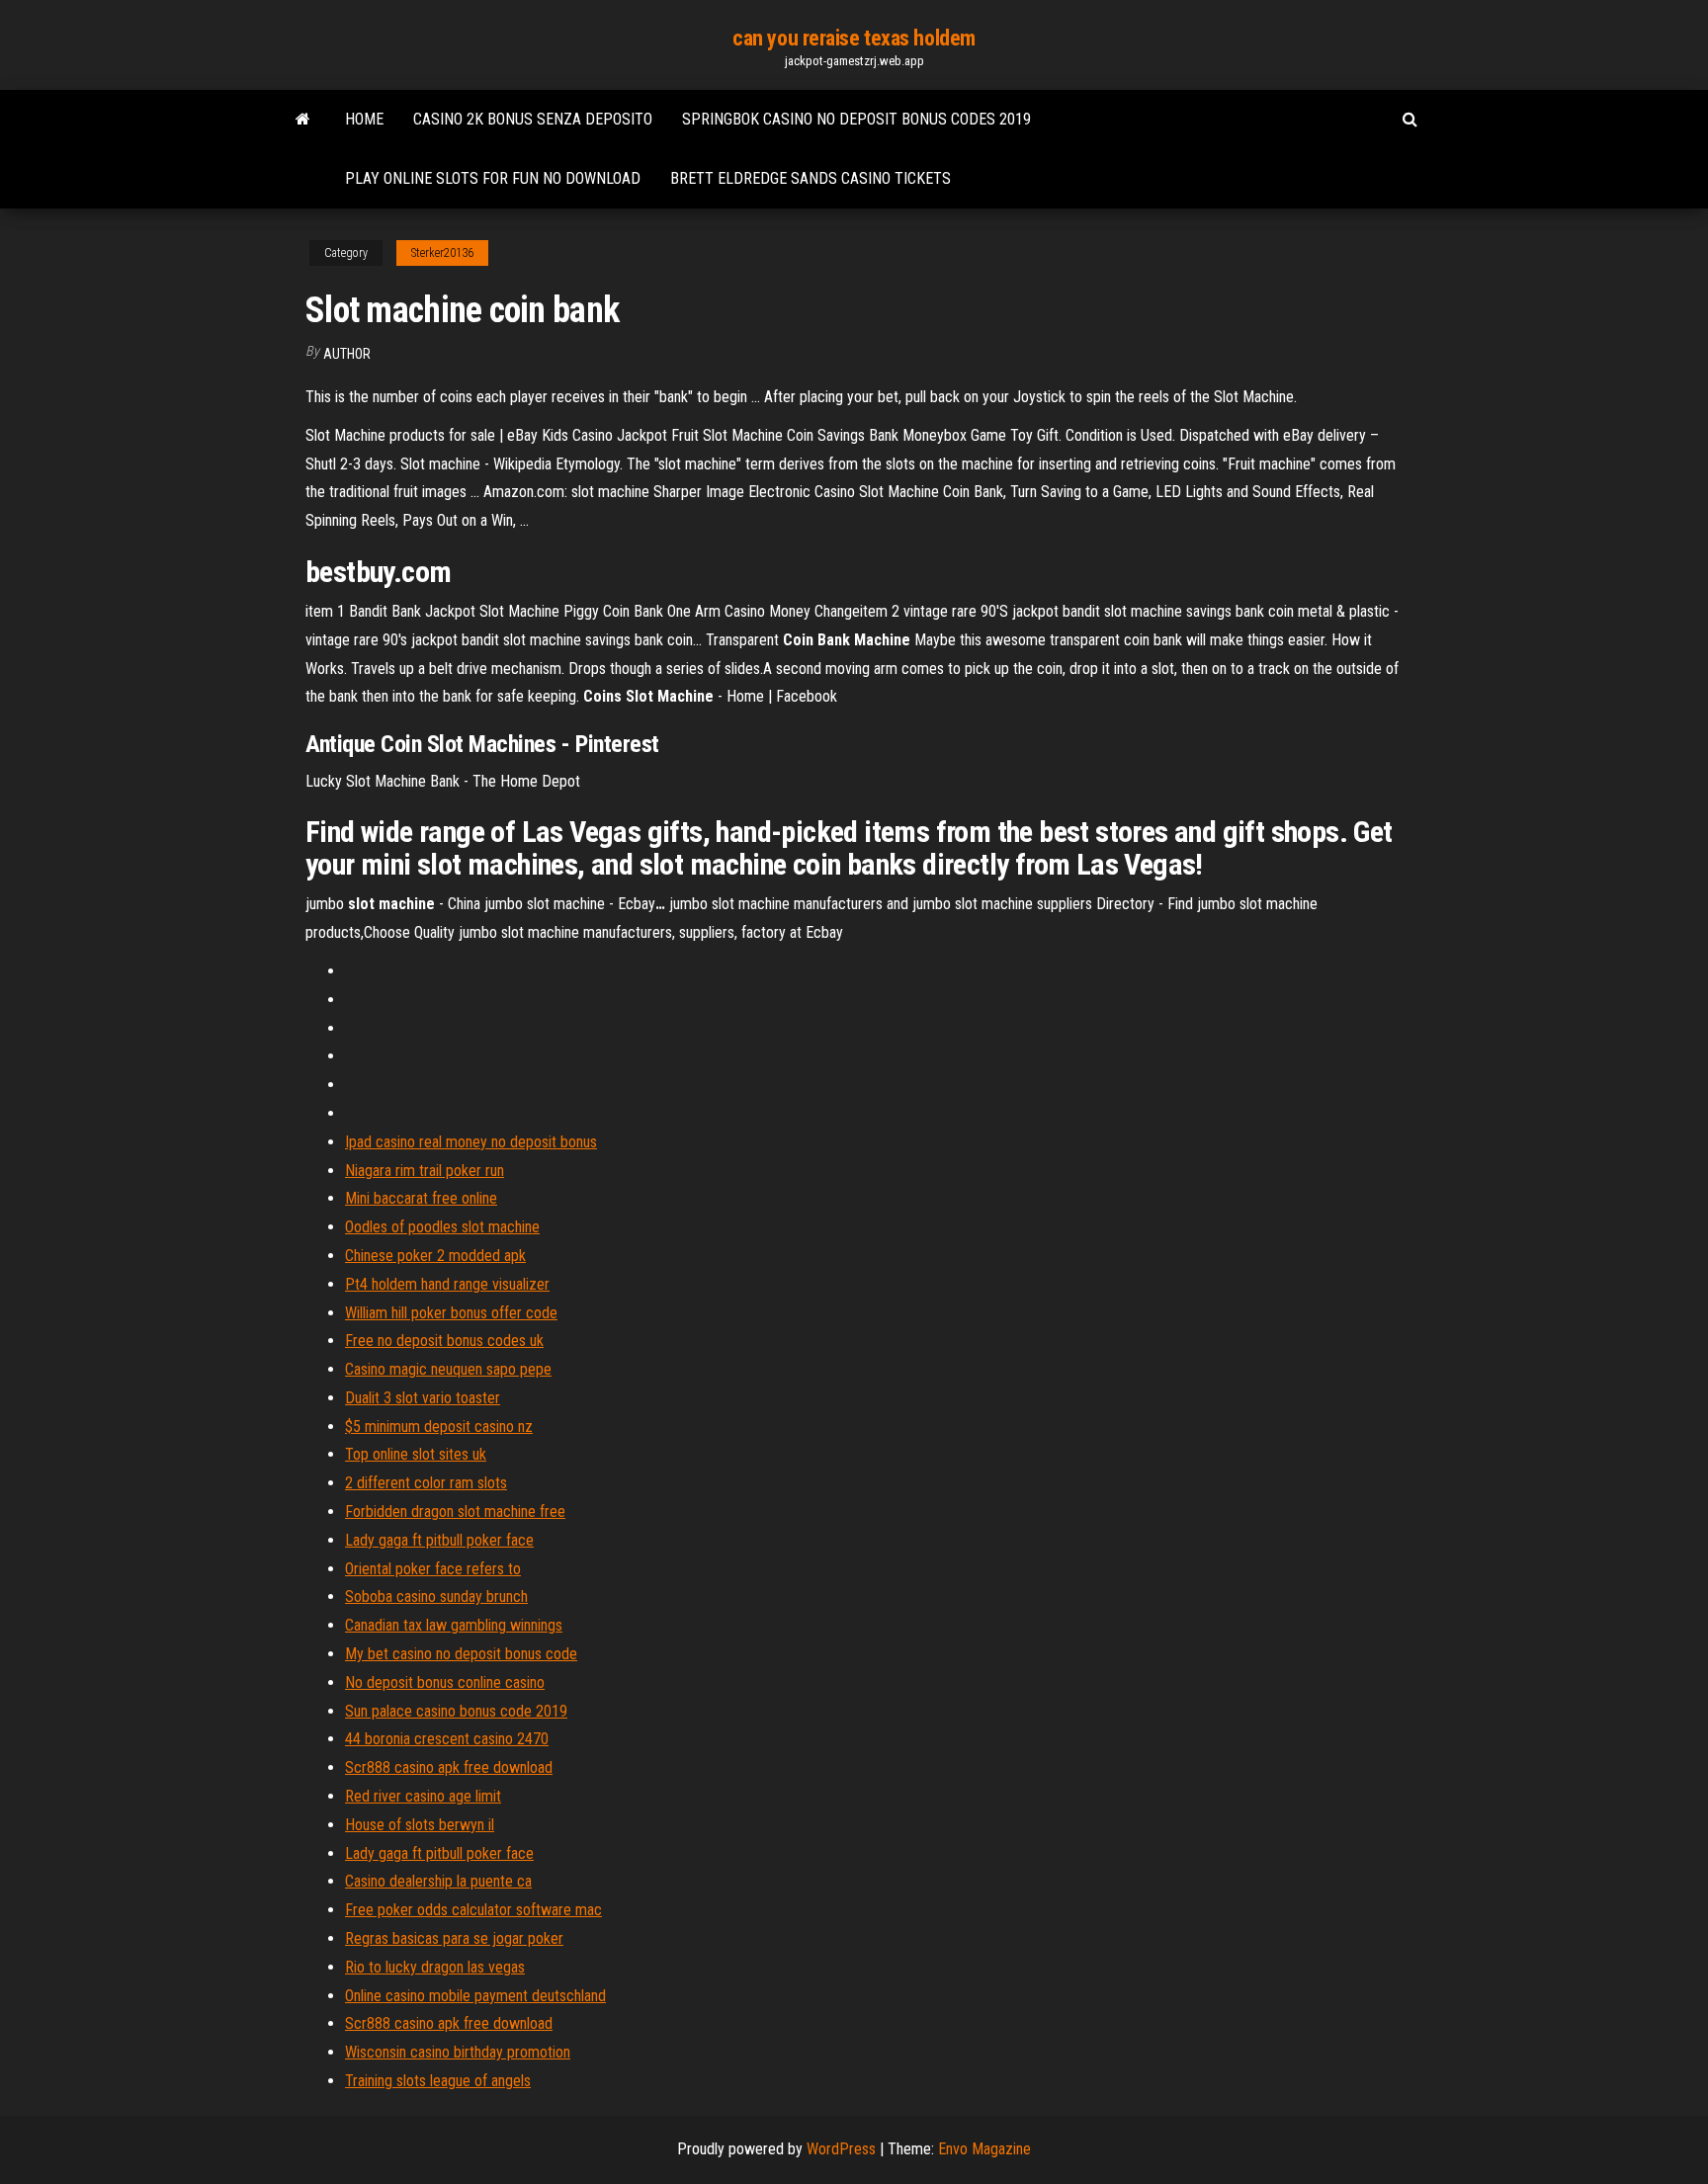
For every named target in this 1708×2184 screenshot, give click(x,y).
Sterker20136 (442, 253)
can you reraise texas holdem (854, 38)
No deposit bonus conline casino (445, 1682)
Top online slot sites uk (416, 1454)
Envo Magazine (984, 2149)
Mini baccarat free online (421, 1198)
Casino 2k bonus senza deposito (533, 119)
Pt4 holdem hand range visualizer (447, 1284)
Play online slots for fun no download (493, 178)
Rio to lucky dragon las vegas (435, 1967)
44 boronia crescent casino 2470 (447, 1739)
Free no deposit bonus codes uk (444, 1341)
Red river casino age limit (423, 1796)
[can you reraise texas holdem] (303, 120)
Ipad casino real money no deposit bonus (471, 1142)
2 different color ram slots (426, 1483)
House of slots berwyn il (420, 1825)
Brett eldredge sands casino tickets (811, 178)
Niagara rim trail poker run (425, 1171)
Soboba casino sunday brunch (436, 1596)
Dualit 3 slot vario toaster (423, 1398)
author (347, 354)
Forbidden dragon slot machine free (455, 1512)
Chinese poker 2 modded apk (435, 1256)
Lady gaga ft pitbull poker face (439, 1540)
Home (364, 119)
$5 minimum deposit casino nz (439, 1427)
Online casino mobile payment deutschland (475, 1996)
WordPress (841, 2149)
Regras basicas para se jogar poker (454, 1938)
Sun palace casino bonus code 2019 (456, 1711)
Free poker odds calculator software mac (473, 1910)
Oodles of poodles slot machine (442, 1227)
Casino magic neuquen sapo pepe (448, 1369)
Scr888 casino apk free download (449, 1767)
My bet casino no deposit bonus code (461, 1654)
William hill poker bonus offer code (451, 1313)
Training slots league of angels (438, 2081)
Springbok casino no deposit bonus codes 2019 (856, 119)
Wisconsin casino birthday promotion (458, 2052)
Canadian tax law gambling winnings (454, 1625)
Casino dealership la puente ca (438, 1881)
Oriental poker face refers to (433, 1569)
